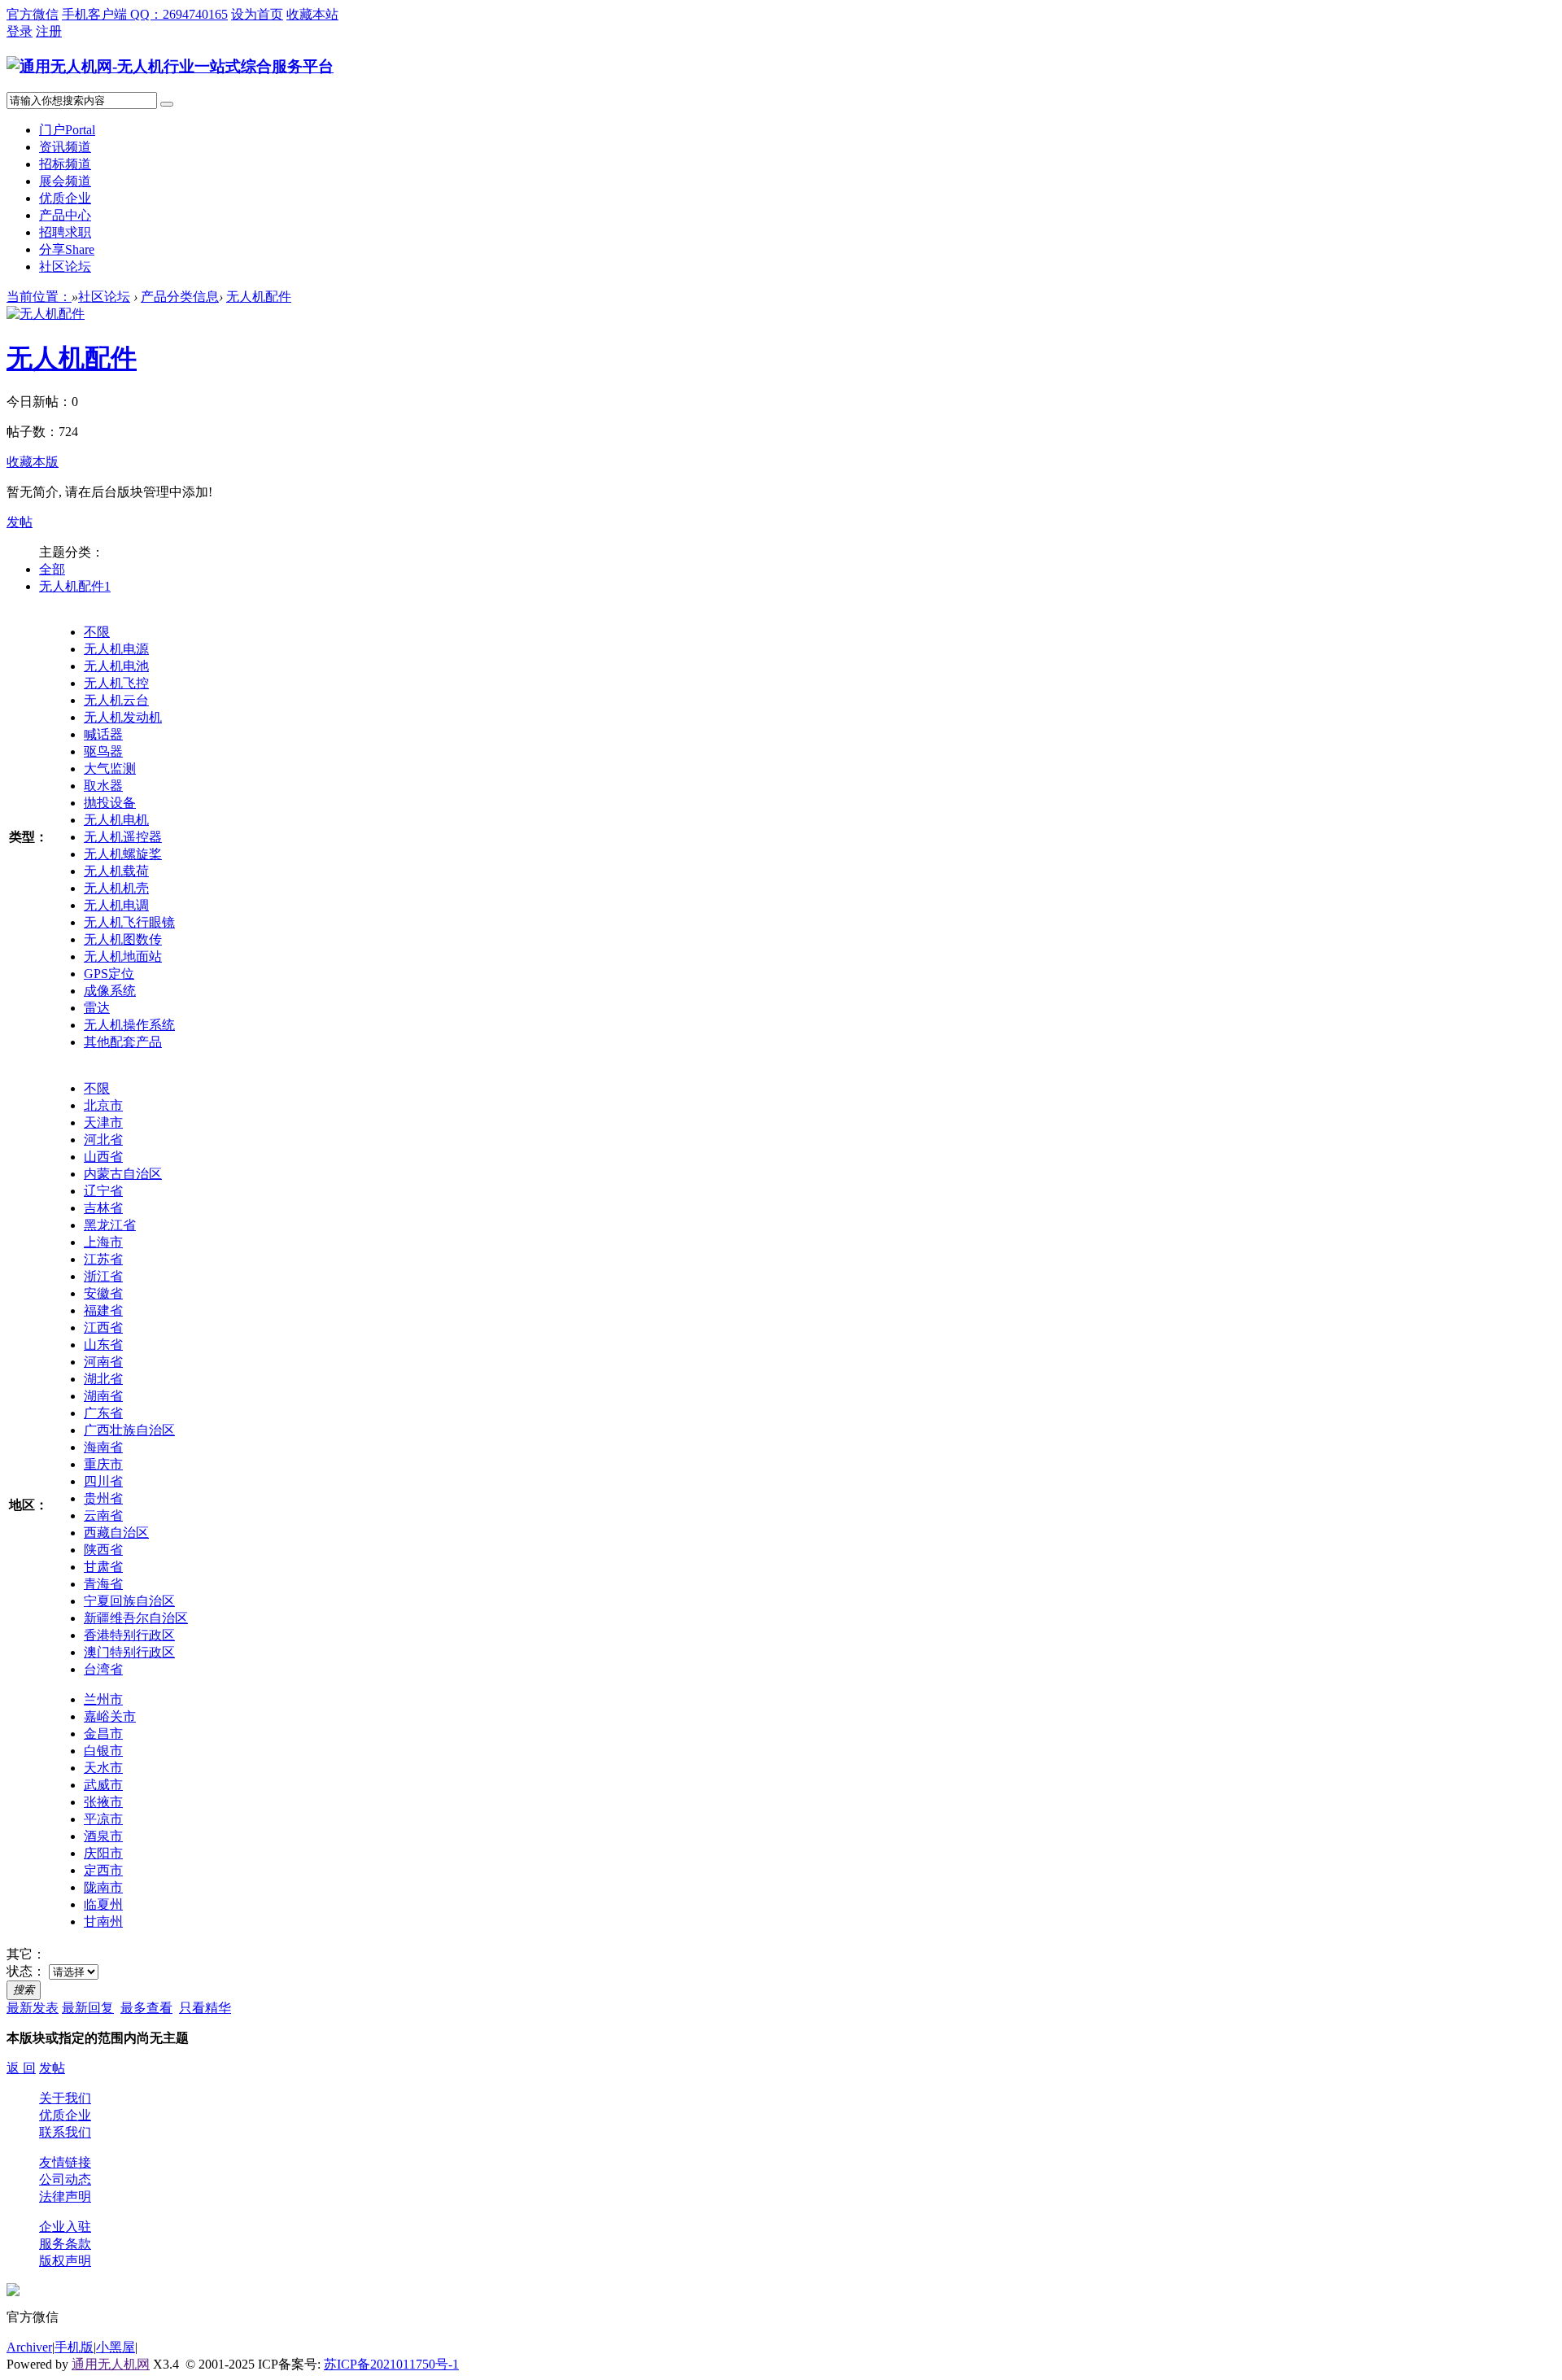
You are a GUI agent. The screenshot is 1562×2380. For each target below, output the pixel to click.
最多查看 (146, 2008)
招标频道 (65, 164)
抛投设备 (110, 803)
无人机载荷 (116, 871)
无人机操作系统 (129, 1025)
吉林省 (103, 1208)
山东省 (103, 1345)
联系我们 (65, 2132)
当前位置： (39, 297)
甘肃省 (103, 1567)
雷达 (97, 1008)
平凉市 (103, 1819)
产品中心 (65, 215)
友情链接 (65, 2162)
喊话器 (103, 734)
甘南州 (103, 1921)
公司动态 (65, 2179)
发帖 (20, 522)
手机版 (74, 2347)
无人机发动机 (123, 717)
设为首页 (257, 14)
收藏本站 (312, 14)
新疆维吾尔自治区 (136, 1618)
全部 (52, 569)
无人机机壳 (116, 888)
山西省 (103, 1157)
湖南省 (103, 1396)
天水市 (103, 1768)
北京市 (103, 1105)
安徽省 (103, 1293)
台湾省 (103, 1669)
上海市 (103, 1242)
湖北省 (103, 1379)
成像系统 (110, 991)
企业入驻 (65, 2227)
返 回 (21, 2068)
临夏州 (103, 1904)
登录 (20, 31)
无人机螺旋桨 (123, 854)
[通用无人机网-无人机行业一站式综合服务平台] (170, 66)
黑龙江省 (110, 1225)
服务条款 (65, 2244)
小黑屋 (116, 2347)
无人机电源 (116, 649)
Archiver (29, 2347)
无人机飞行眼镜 (129, 922)
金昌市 (103, 1734)
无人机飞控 (116, 683)
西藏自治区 (116, 1533)
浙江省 (103, 1276)
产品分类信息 (180, 297)
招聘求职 (65, 232)
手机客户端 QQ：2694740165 (145, 14)
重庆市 (103, 1464)
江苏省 (103, 1259)
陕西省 (103, 1550)
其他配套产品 (123, 1042)
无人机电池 (116, 666)
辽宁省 (103, 1191)
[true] (167, 104)
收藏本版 (33, 462)
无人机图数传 (123, 939)
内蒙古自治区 (123, 1174)
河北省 (103, 1140)
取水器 (103, 786)
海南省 (103, 1447)
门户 (67, 130)
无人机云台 (116, 700)
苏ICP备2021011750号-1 (391, 2364)
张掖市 (103, 1802)
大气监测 (110, 769)
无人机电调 (116, 905)
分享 (67, 249)
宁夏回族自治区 (129, 1601)
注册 (49, 31)
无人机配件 (259, 297)
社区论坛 (65, 266)
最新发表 (33, 2008)
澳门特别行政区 (129, 1652)
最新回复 (88, 2008)
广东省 (103, 1413)
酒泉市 (103, 1836)
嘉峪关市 (110, 1716)
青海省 (103, 1584)
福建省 (103, 1310)
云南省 (103, 1515)
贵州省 (103, 1498)
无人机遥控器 (123, 837)
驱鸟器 (103, 751)
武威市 (103, 1785)
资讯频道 (65, 147)
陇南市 (103, 1887)
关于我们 (65, 2098)
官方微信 (33, 14)
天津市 (103, 1122)
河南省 (103, 1362)
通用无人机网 (111, 2364)
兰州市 (103, 1699)
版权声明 (65, 2261)
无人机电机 (116, 820)
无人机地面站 (123, 956)
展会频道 (65, 181)
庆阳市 (103, 1853)
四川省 (103, 1481)
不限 (97, 632)
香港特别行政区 (129, 1635)
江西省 (103, 1328)
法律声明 (65, 2197)
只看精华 (205, 2008)
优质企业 (65, 198)
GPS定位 (109, 974)
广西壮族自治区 (129, 1430)
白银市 (103, 1751)
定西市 (103, 1870)
